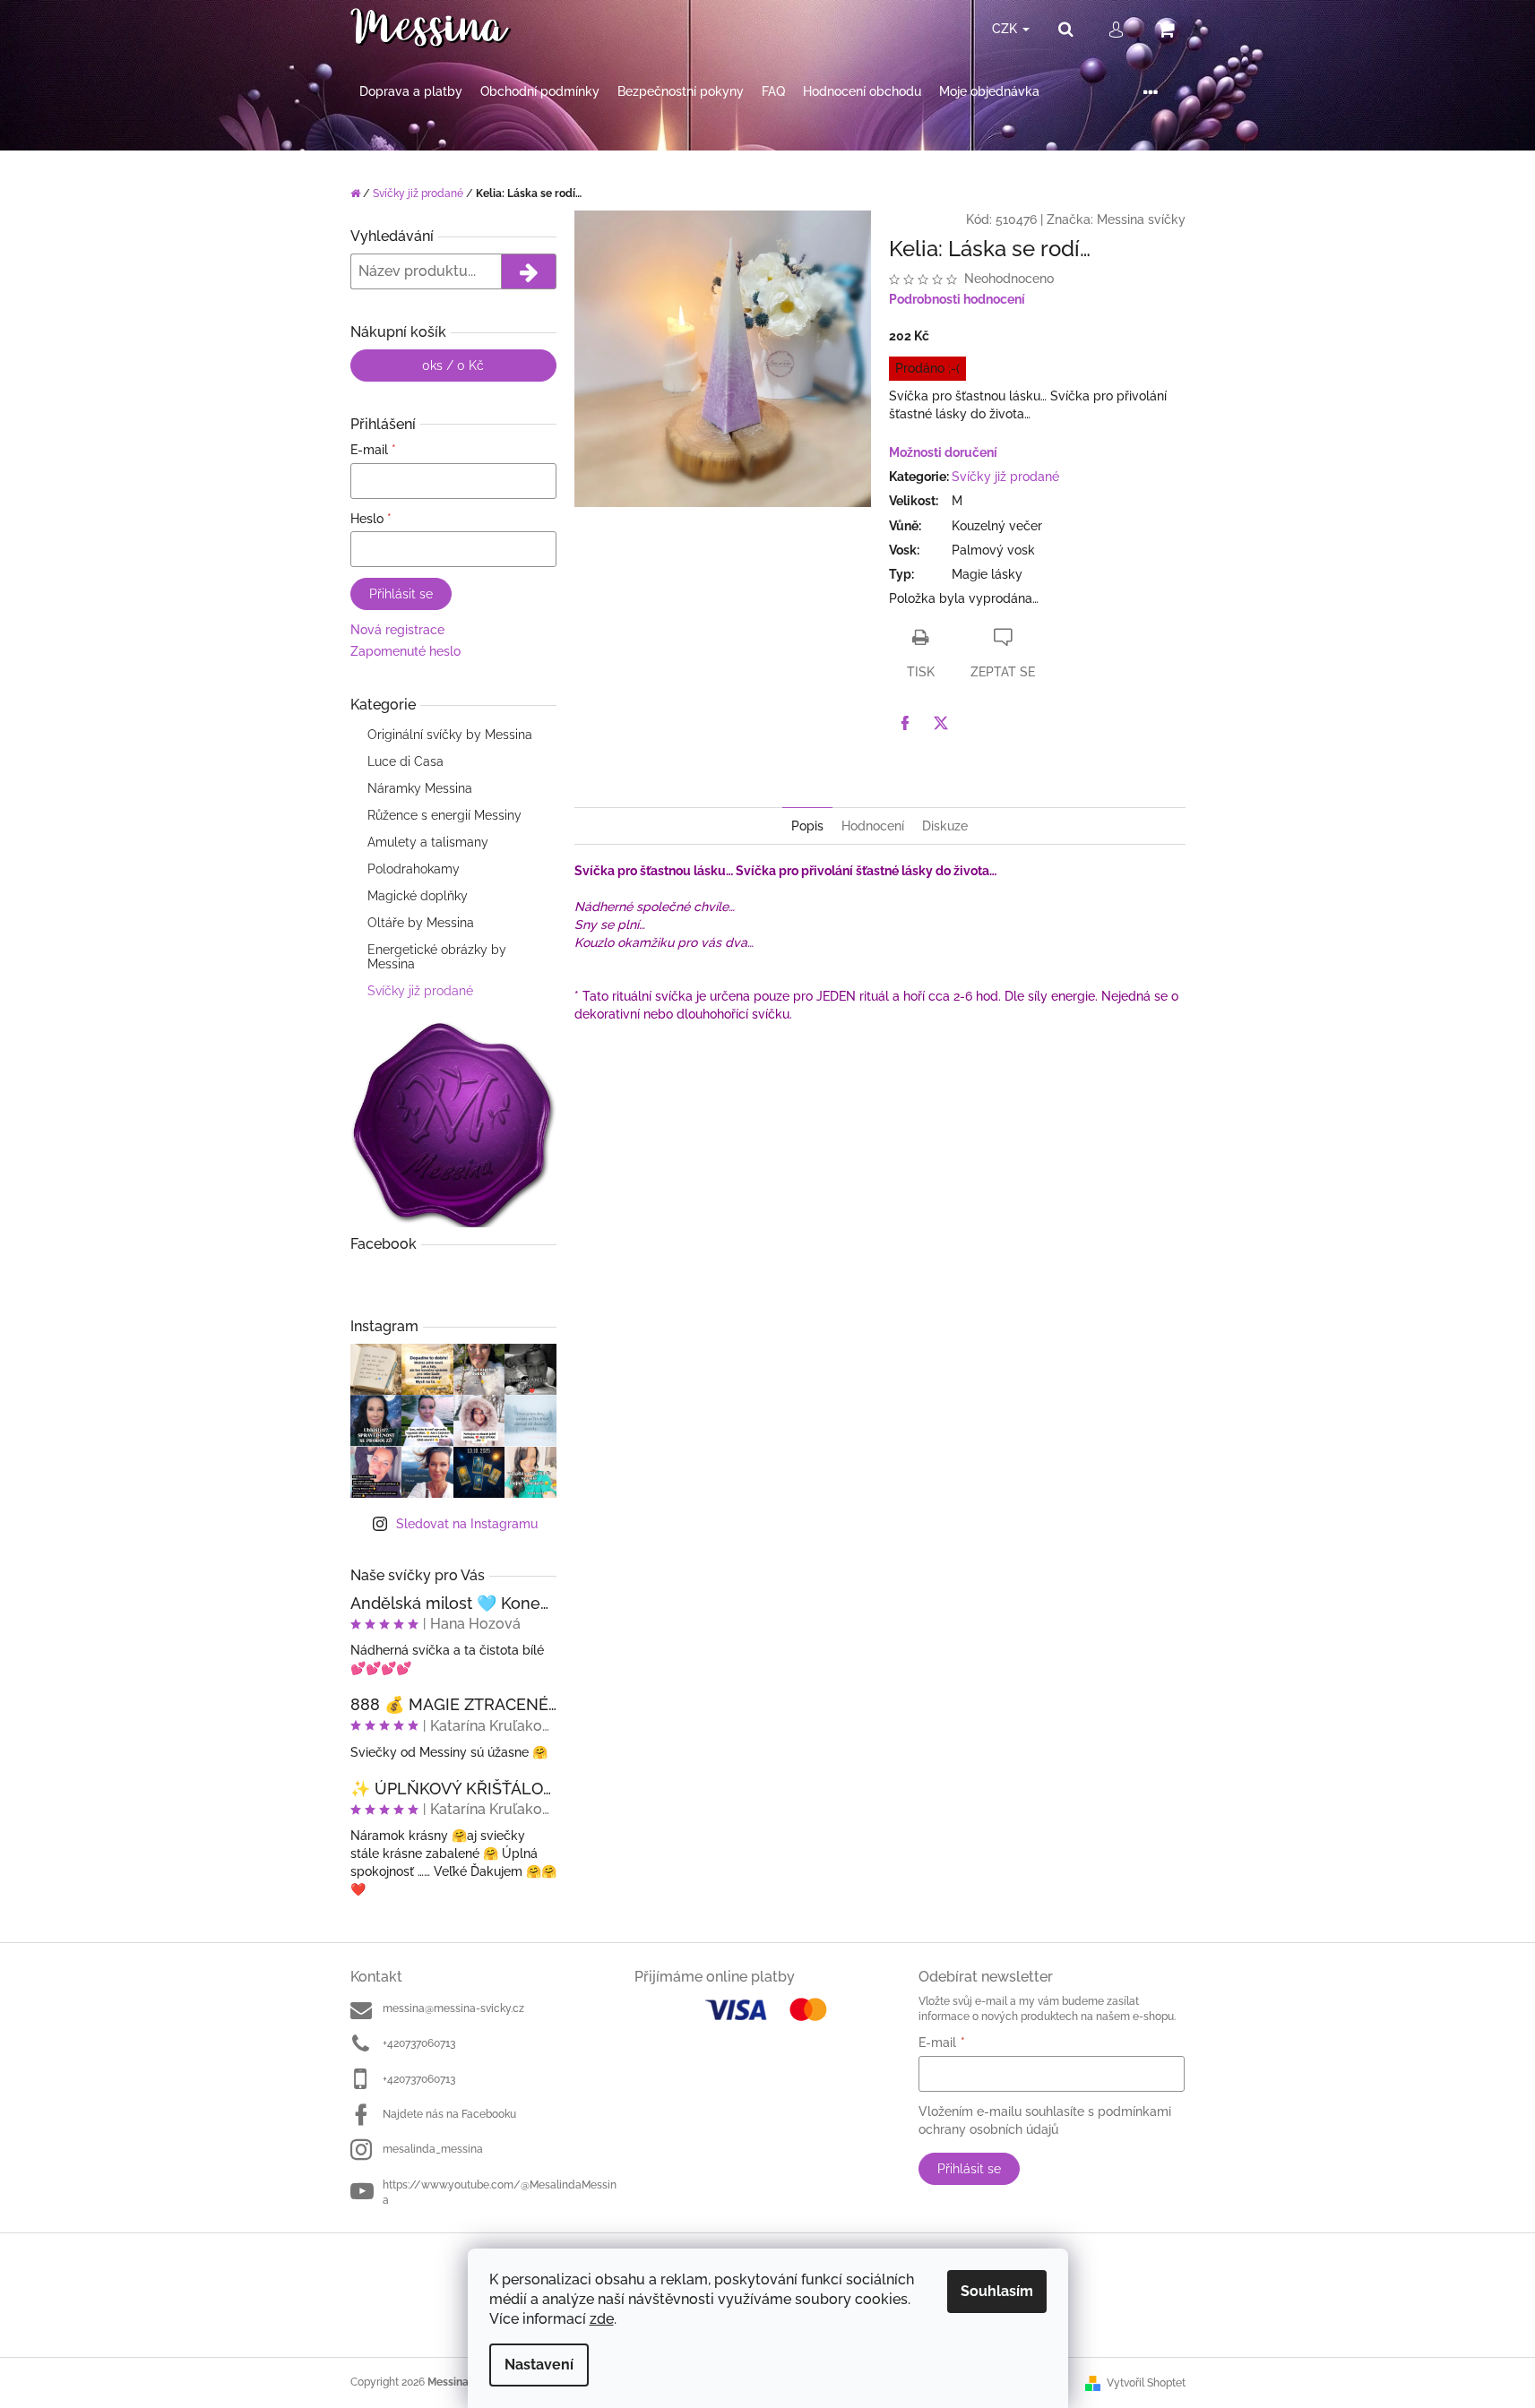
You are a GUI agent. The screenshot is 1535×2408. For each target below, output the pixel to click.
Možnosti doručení (943, 452)
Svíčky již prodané (420, 991)
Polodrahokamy (414, 869)
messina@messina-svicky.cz (453, 2008)
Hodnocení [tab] (873, 826)
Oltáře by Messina (421, 923)
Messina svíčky (1141, 219)
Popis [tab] (807, 826)
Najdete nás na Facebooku (449, 2114)
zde (602, 2319)
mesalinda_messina (433, 2149)
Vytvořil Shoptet (1146, 2383)
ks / (453, 365)
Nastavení (539, 2365)
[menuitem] (411, 92)
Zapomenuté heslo (405, 651)
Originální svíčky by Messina (450, 735)
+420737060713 (419, 2043)
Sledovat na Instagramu (467, 1524)
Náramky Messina (420, 788)
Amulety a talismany (428, 842)
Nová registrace (397, 630)
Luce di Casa (405, 761)
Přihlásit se (401, 594)
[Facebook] (905, 723)
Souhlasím (997, 2291)
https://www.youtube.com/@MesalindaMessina (500, 2193)
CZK (1006, 29)
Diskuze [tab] (945, 826)
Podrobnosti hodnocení (957, 299)
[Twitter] (941, 723)
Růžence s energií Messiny (444, 815)
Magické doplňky (418, 896)
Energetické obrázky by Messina (437, 957)
